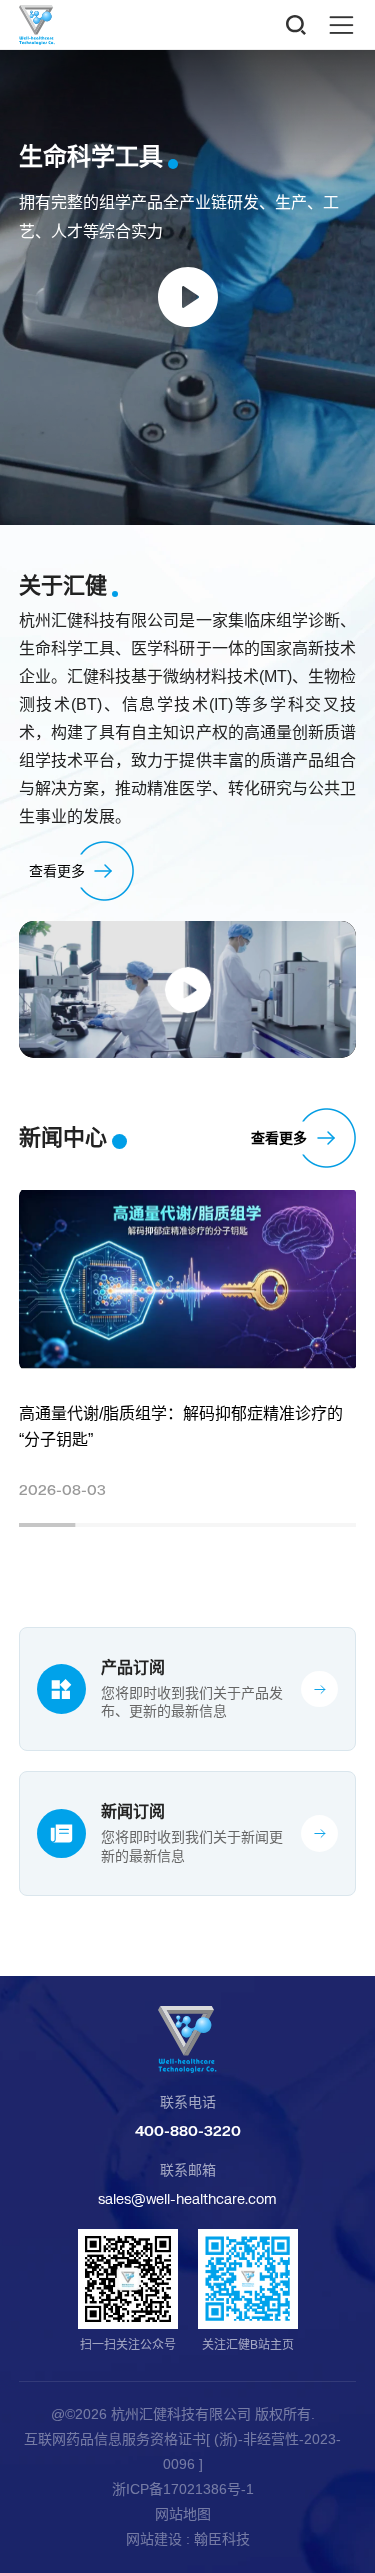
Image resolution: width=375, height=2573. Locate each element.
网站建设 (154, 2539)
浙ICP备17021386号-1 (183, 2489)
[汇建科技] (188, 2039)
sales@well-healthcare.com (187, 2198)
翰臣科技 (222, 2539)
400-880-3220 (188, 2130)
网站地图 (183, 2514)
